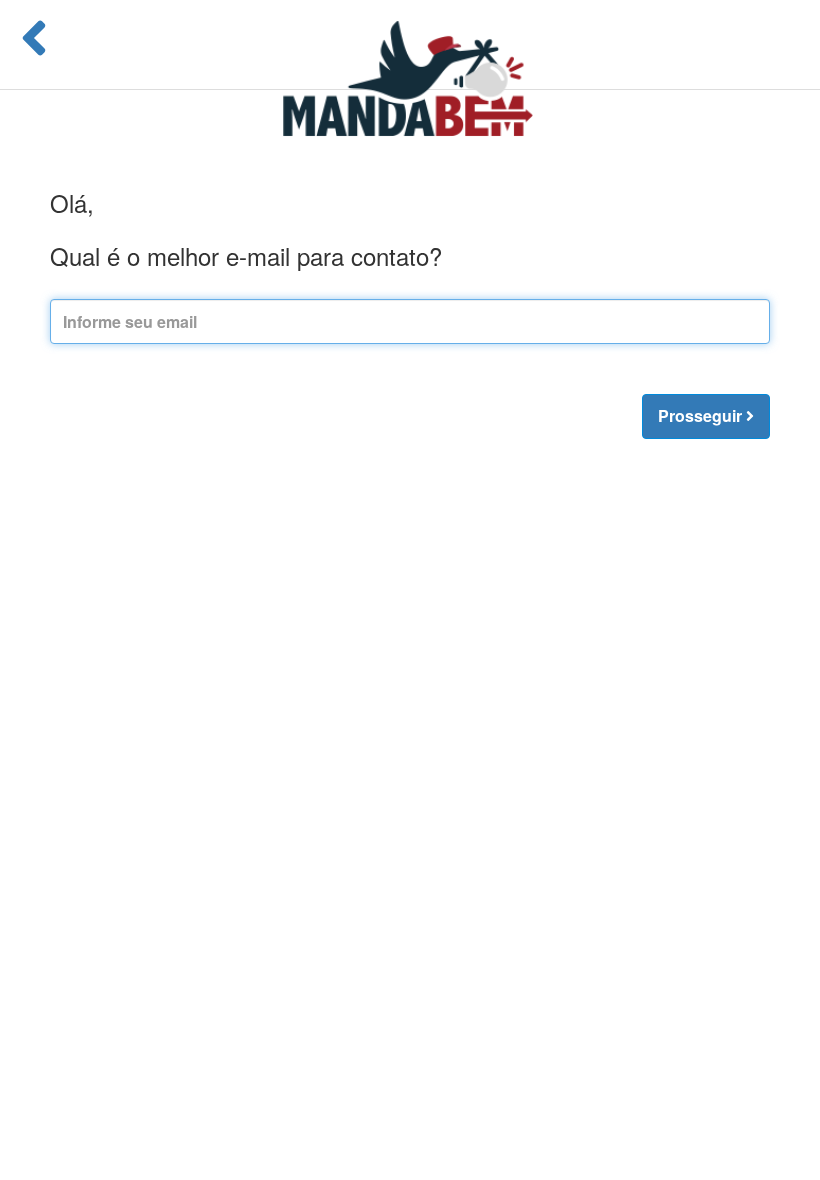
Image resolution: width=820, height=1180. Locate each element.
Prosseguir (702, 415)
